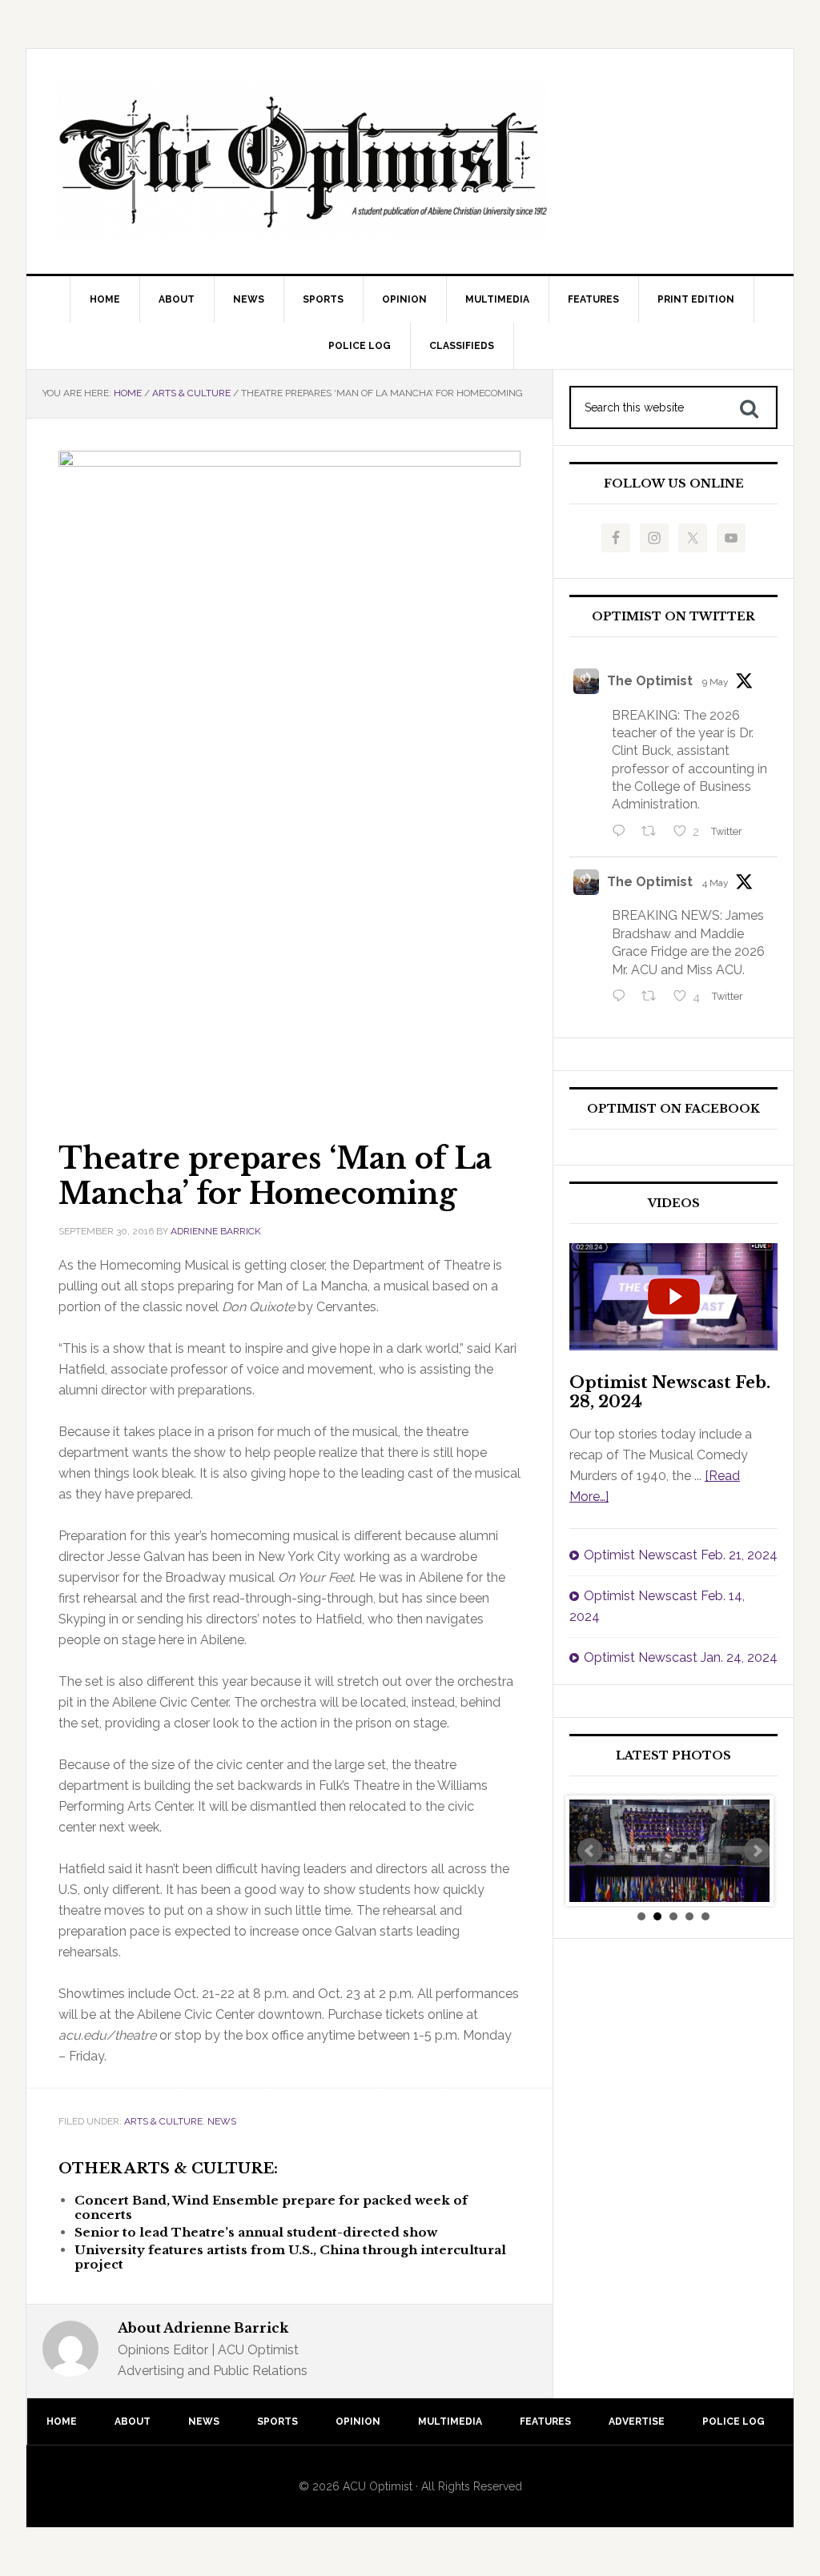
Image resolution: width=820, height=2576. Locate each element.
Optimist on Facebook (673, 1109)
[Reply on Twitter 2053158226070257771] (623, 833)
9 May (715, 682)
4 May (715, 883)
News (222, 2121)
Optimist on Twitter (673, 617)
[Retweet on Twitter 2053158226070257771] (653, 833)
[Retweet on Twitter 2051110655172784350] (653, 997)
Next (757, 1851)
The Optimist (650, 681)
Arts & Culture (163, 2121)
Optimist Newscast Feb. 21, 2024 (681, 1555)
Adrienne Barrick (216, 1231)
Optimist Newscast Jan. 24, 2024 (681, 1657)
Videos (674, 1204)
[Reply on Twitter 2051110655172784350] (623, 997)
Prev (590, 1851)
